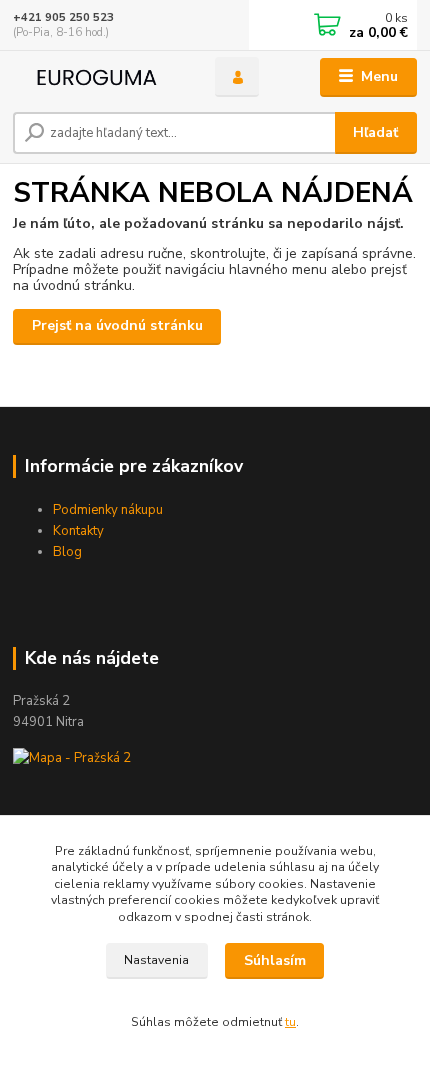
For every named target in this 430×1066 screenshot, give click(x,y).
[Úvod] (97, 77)
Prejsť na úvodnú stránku (117, 325)
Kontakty (78, 531)
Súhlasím (275, 960)
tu (290, 1022)
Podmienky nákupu (108, 510)
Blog (67, 552)
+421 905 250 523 (63, 17)
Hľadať (375, 132)
